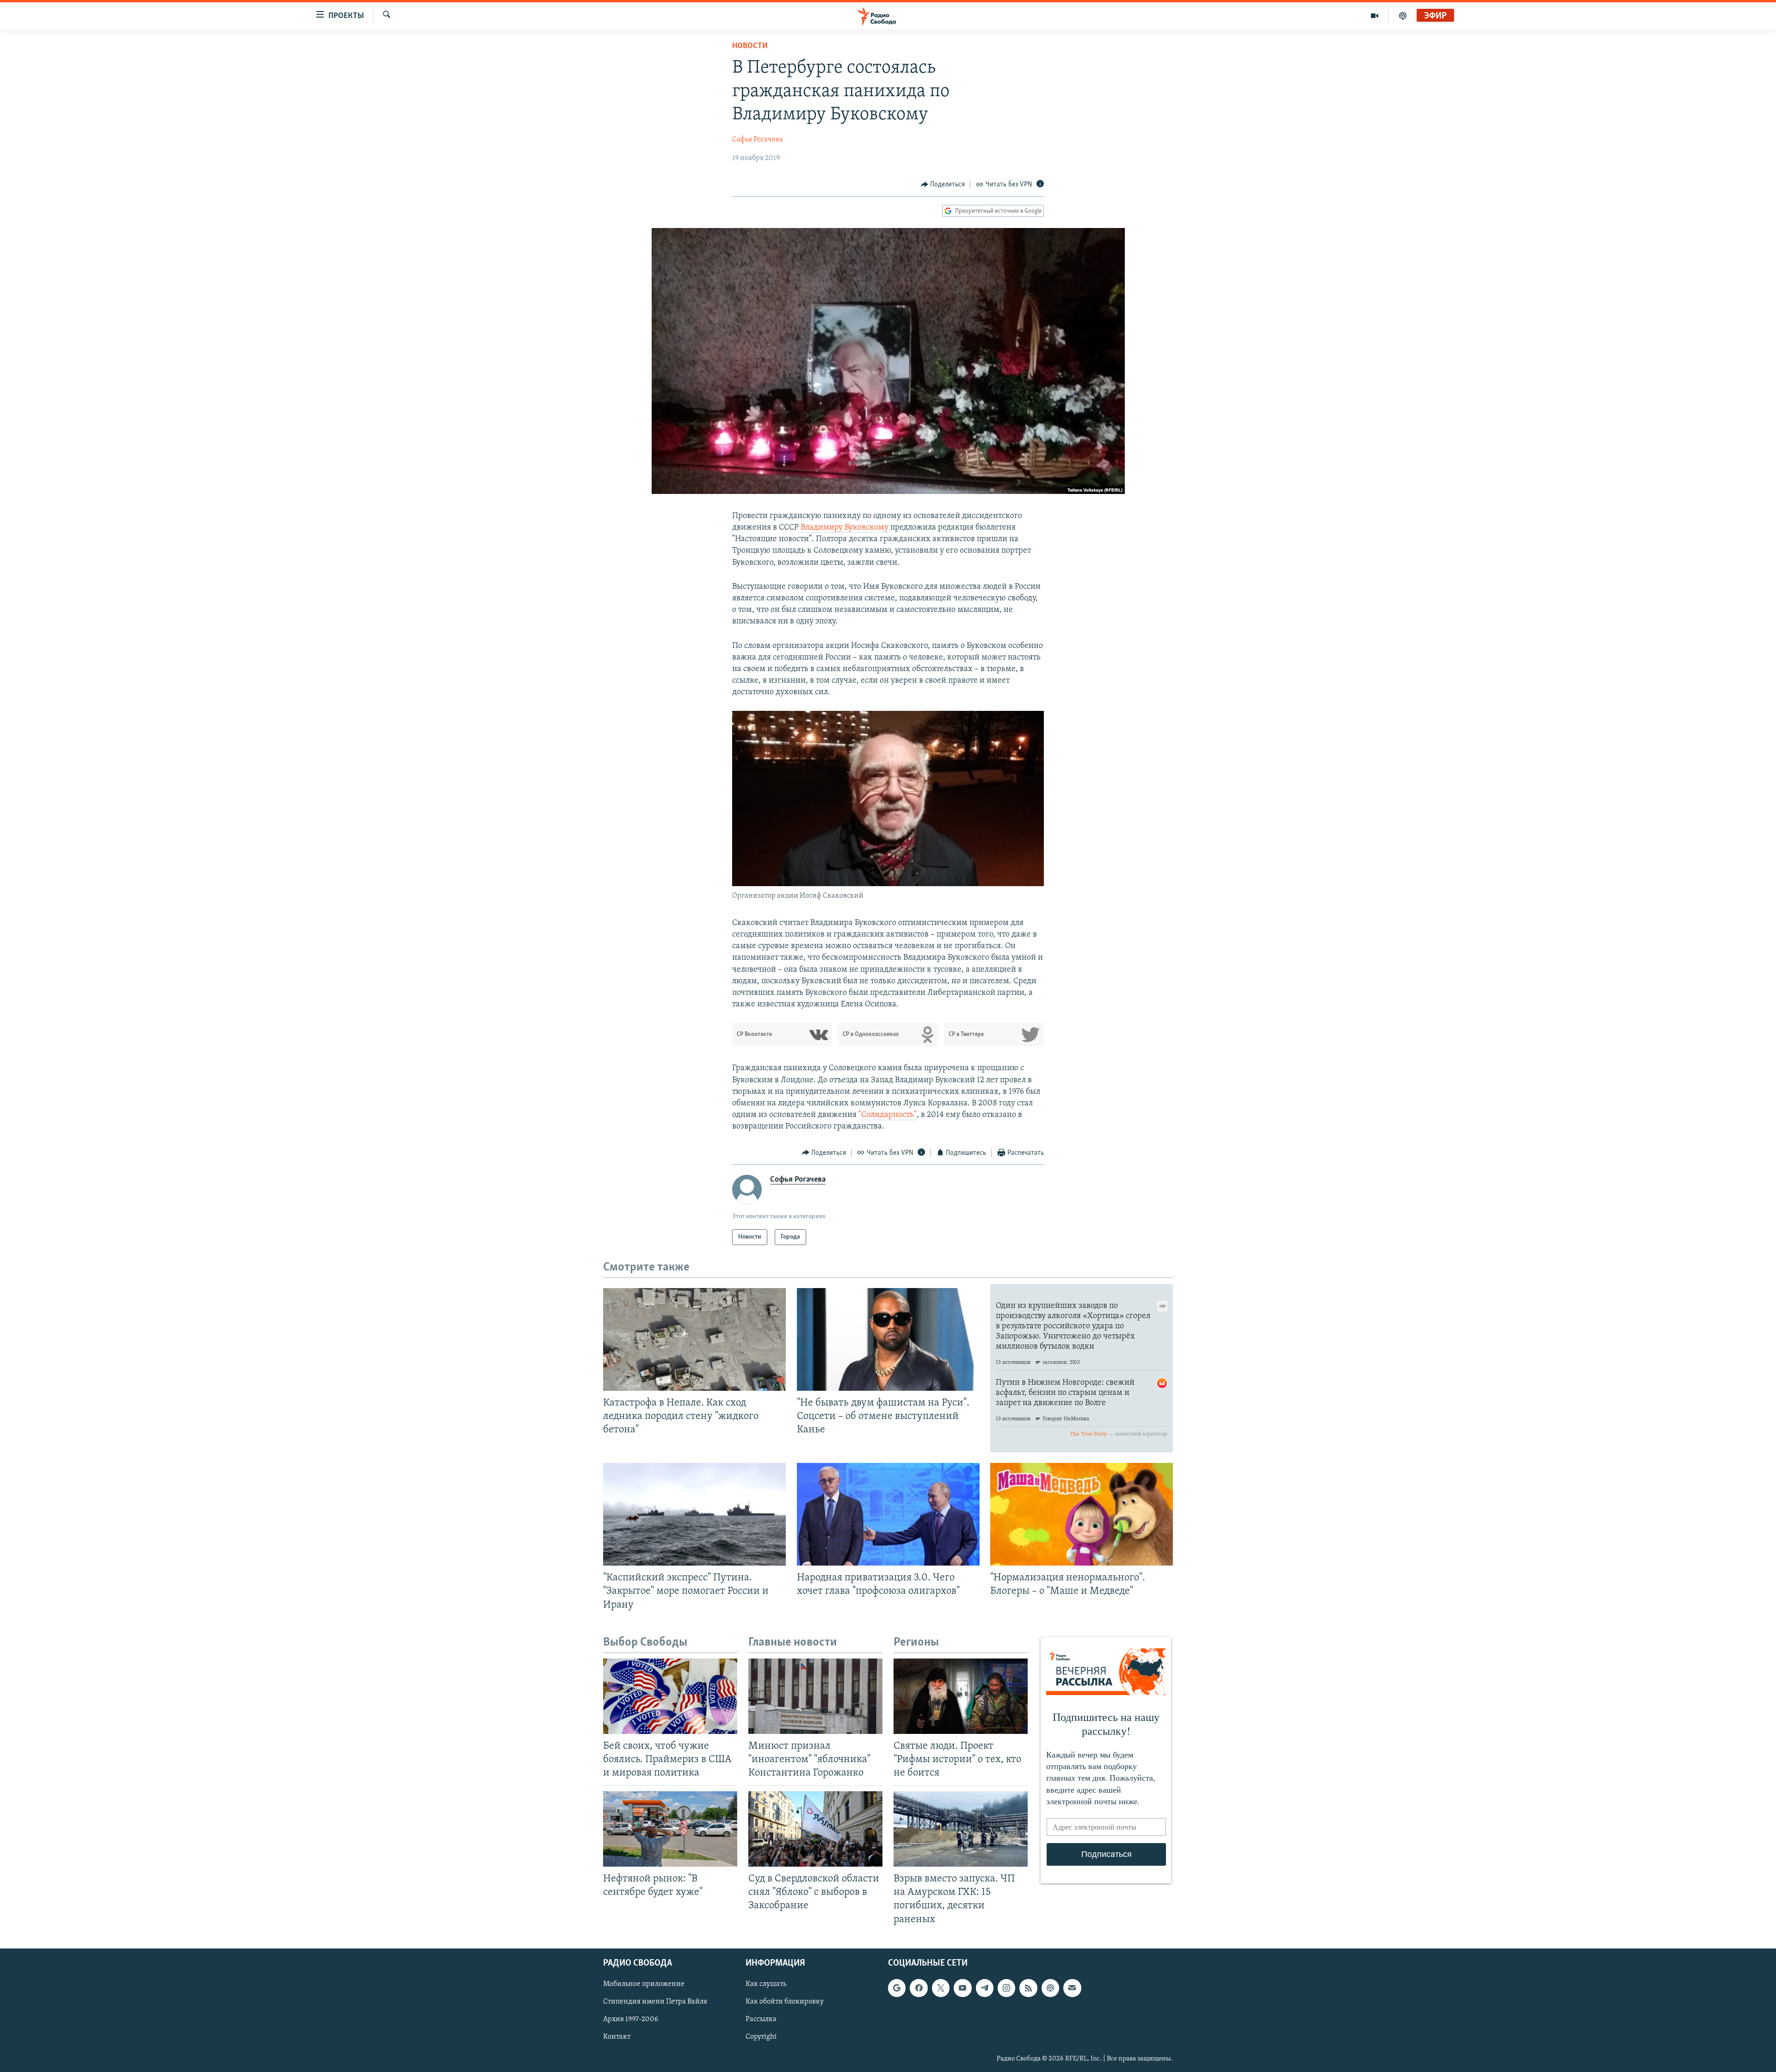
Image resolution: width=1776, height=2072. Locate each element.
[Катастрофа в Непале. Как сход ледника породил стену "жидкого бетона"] (694, 1339)
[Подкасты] (1050, 1988)
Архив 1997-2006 (631, 2019)
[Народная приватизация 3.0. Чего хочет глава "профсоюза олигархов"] (888, 1514)
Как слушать (766, 1984)
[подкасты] (1403, 16)
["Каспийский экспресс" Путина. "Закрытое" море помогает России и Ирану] (694, 1514)
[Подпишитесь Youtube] (962, 1988)
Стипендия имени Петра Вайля (655, 2002)
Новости (750, 46)
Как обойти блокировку (785, 2002)
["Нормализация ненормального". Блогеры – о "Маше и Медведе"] (1082, 1514)
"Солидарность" (888, 1115)
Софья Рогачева (758, 140)
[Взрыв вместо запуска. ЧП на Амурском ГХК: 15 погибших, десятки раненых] (961, 1829)
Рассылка (761, 2019)
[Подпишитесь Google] (897, 1988)
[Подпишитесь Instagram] (1006, 1988)
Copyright (761, 2037)
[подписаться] (1072, 1988)
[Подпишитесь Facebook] (919, 1988)
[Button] (943, 185)
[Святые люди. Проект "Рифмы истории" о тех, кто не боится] (961, 1696)
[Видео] (1375, 16)
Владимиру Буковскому (845, 528)
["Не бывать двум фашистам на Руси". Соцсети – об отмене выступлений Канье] (888, 1339)
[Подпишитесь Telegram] (985, 1988)
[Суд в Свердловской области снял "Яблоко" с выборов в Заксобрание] (815, 1829)
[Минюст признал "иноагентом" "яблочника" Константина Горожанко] (815, 1696)
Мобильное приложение (644, 1984)
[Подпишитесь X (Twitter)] (941, 1988)
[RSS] (1028, 1988)
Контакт (617, 2037)
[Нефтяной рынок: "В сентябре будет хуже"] (670, 1829)
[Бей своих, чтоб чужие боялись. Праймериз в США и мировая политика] (670, 1696)
